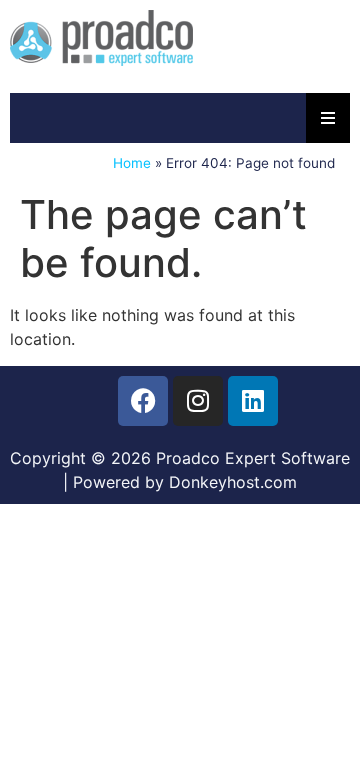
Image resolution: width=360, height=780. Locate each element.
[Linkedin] (253, 401)
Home (132, 163)
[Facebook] (143, 401)
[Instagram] (198, 401)
